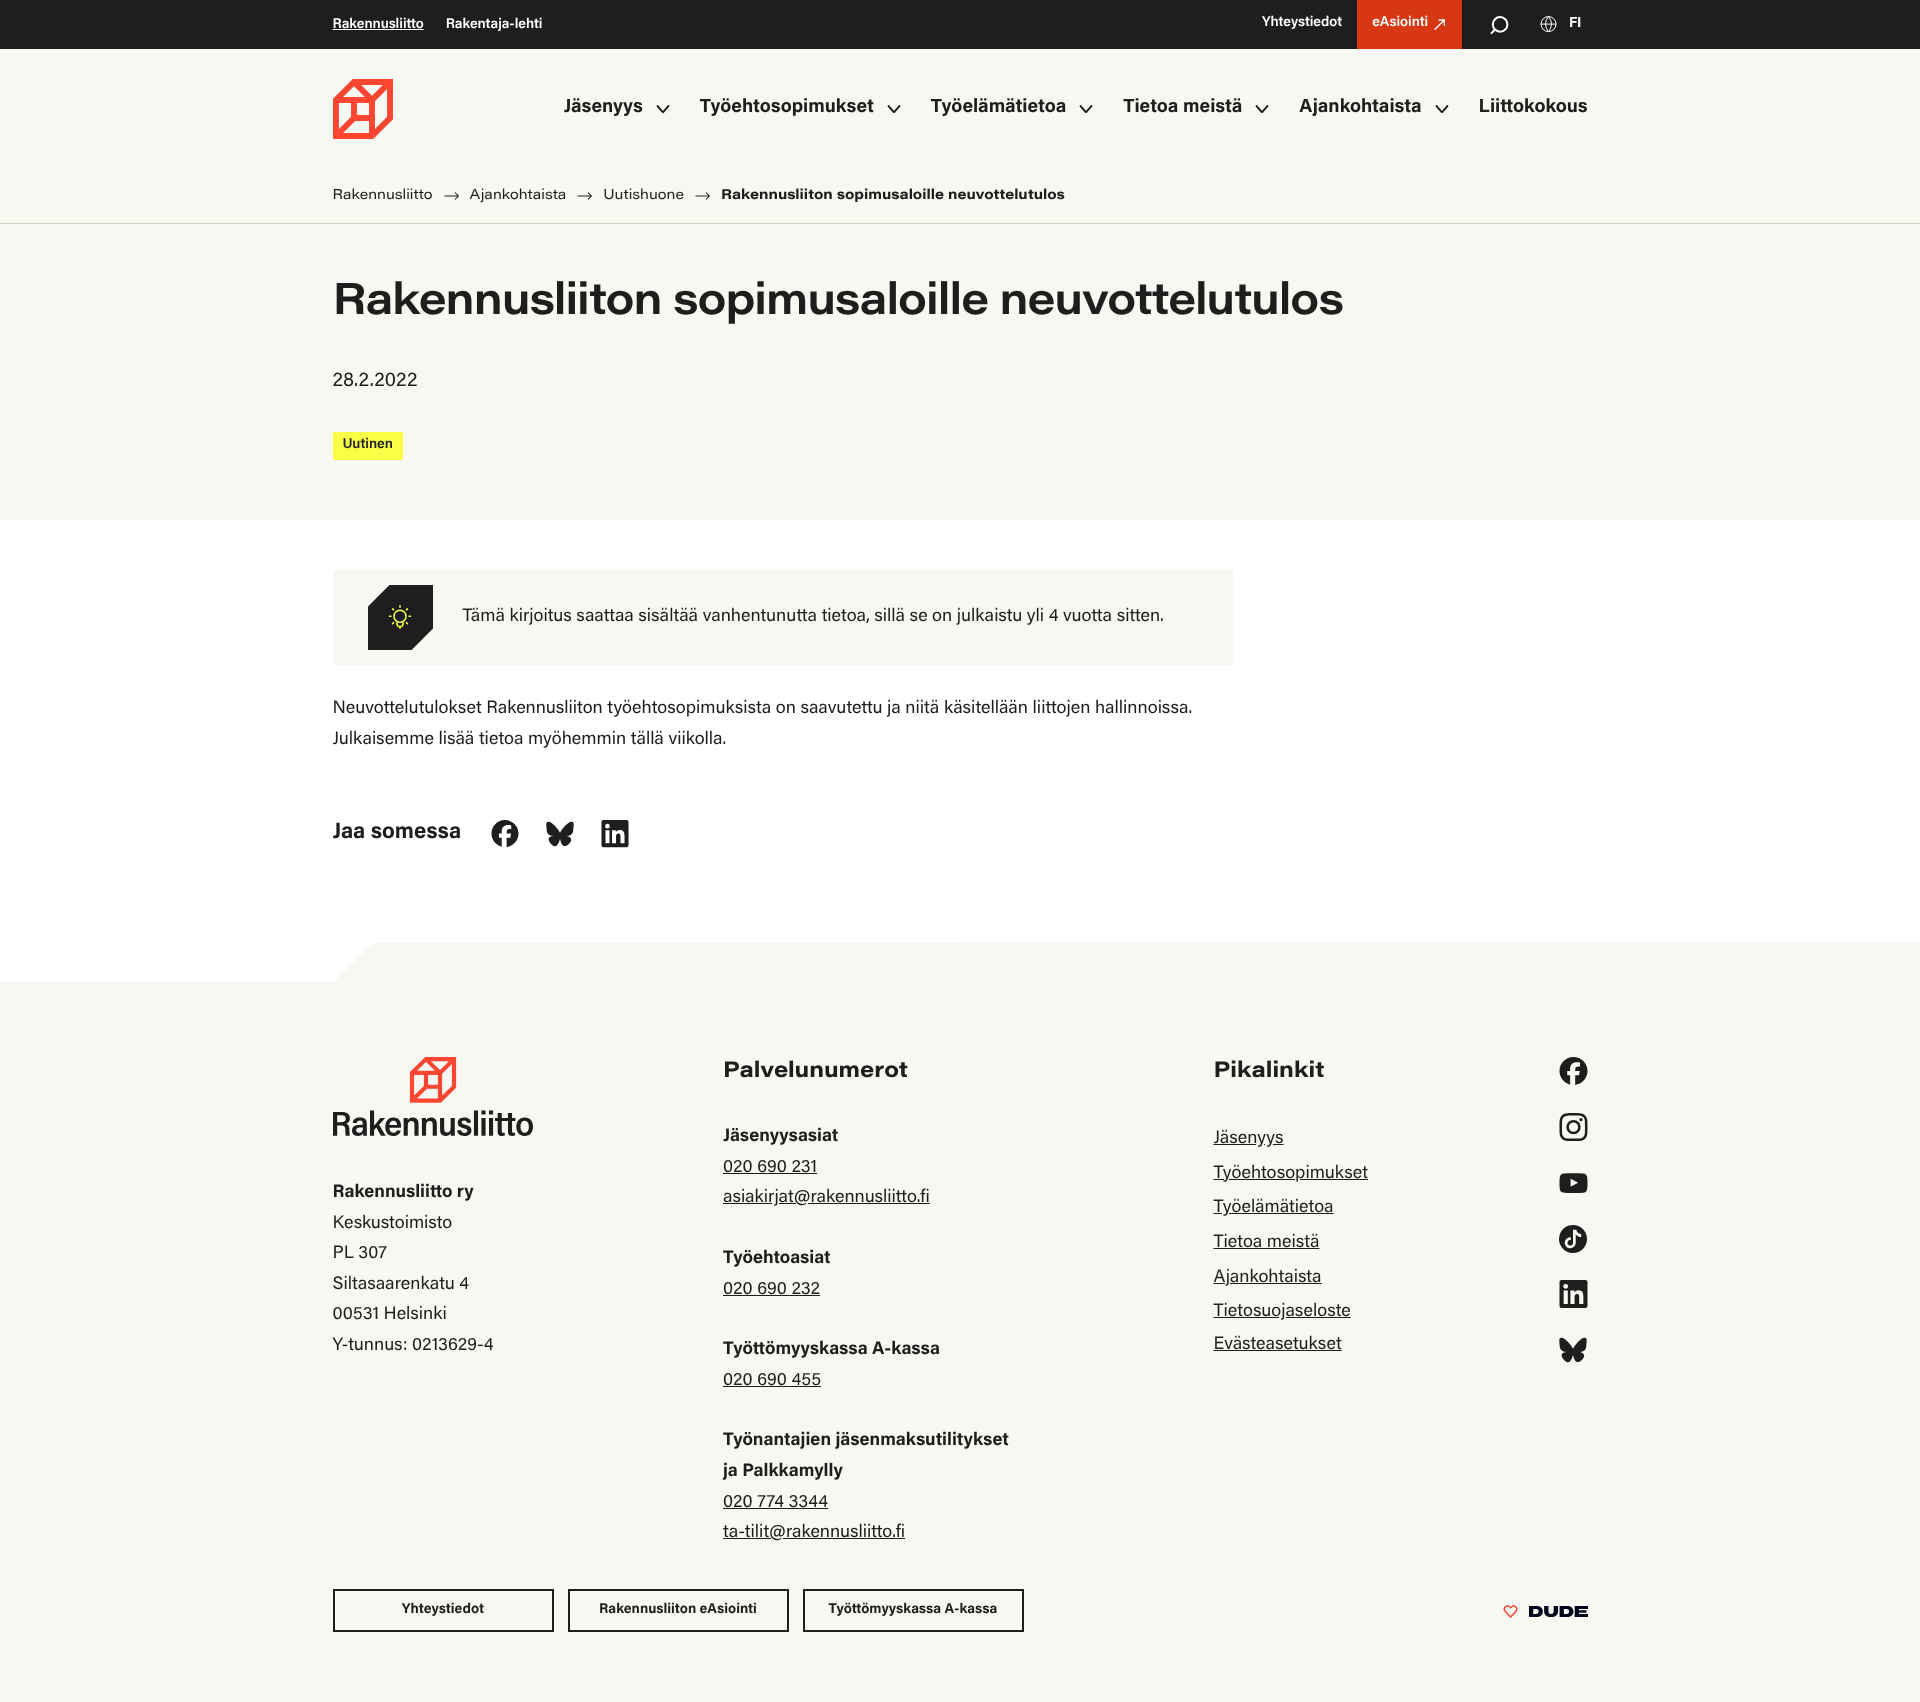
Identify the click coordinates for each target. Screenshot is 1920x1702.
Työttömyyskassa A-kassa (913, 1610)
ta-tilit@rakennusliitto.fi (814, 1533)
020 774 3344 (775, 1503)
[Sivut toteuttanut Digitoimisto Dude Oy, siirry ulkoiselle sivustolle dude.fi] (1545, 1616)
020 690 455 (772, 1381)
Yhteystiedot (443, 1610)
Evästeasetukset (1277, 1345)
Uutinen (368, 445)
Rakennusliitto (378, 25)
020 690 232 (771, 1290)
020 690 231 (770, 1168)
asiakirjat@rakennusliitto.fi (826, 1198)
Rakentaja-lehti (494, 25)
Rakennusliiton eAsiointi (678, 1610)
